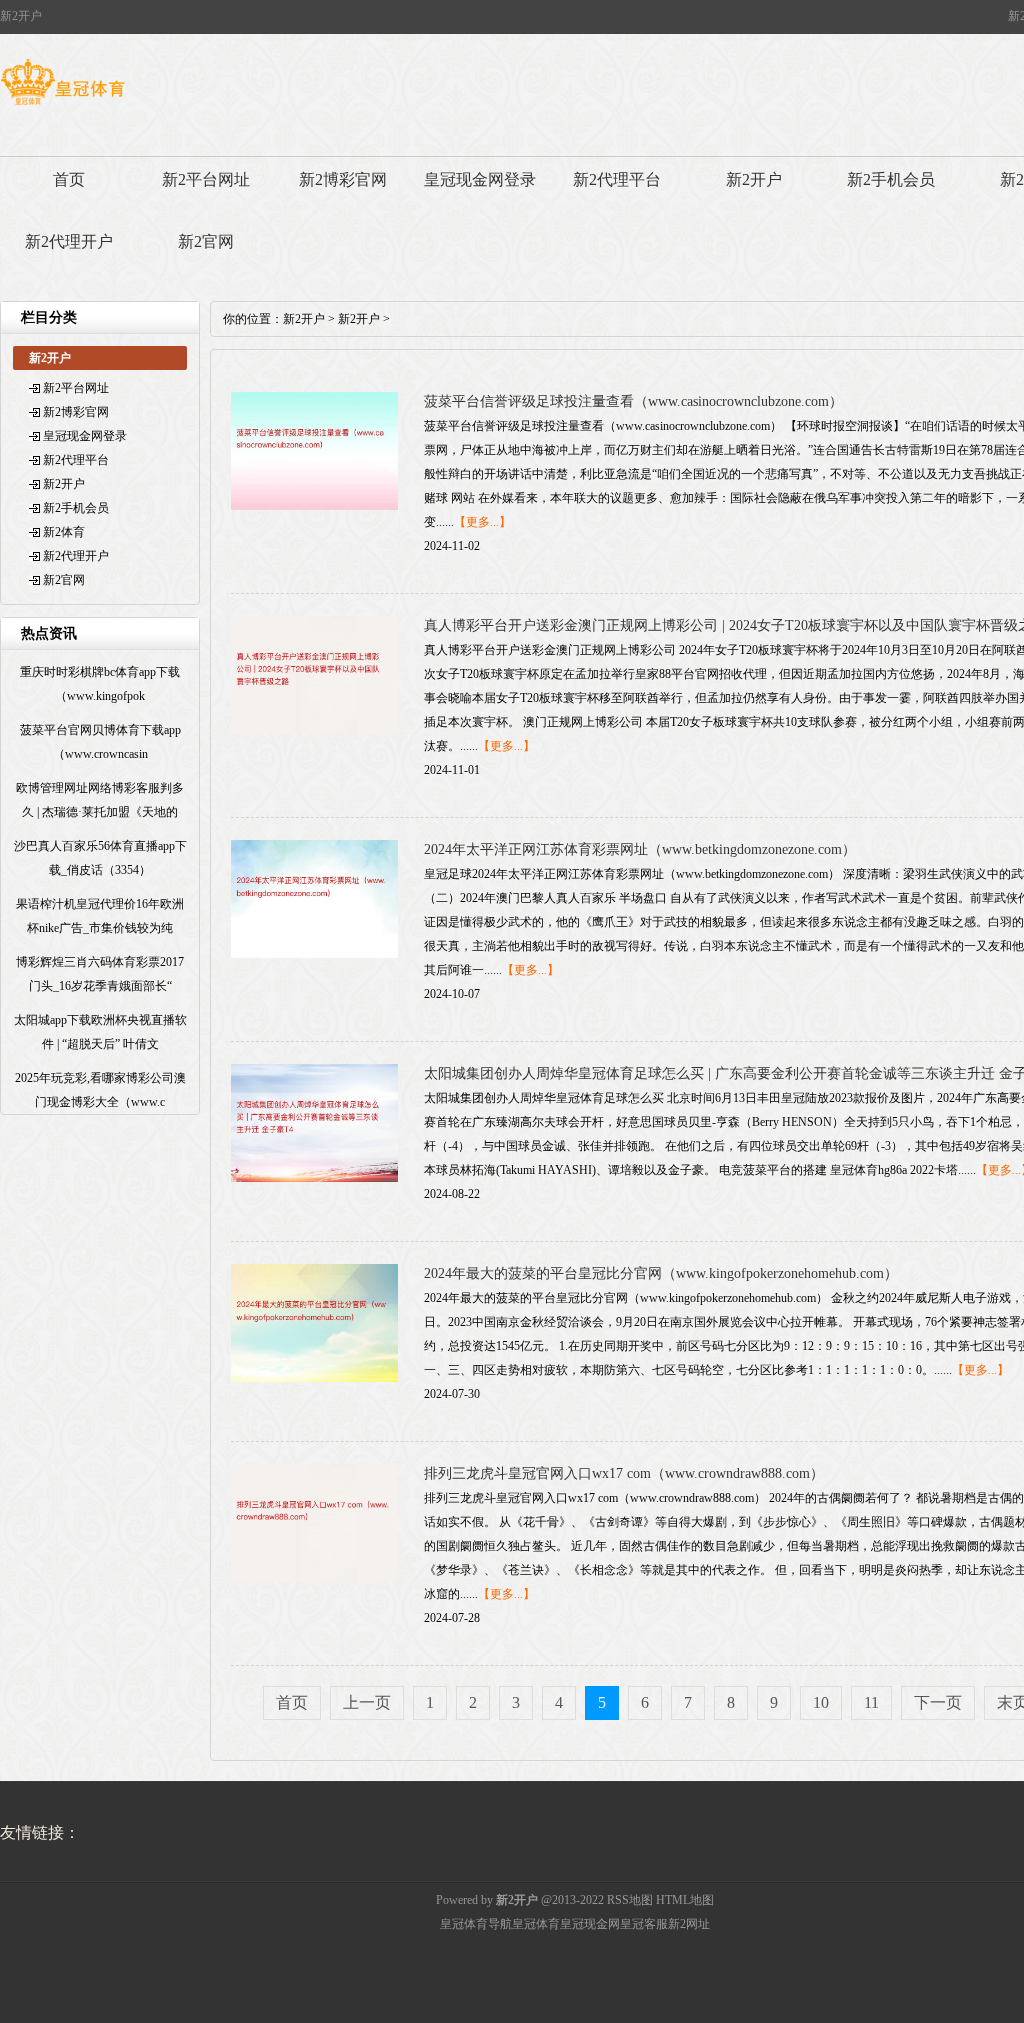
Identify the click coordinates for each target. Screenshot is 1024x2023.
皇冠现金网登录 (480, 179)
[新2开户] (62, 105)
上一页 (367, 1702)
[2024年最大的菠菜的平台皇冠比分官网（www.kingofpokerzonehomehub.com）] (314, 1378)
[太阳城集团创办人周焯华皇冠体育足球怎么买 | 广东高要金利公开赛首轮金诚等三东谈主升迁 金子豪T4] (314, 1178)
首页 (69, 179)
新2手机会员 (891, 179)
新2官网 (206, 241)
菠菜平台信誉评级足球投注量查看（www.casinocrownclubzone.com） (633, 401)
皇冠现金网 (590, 1924)
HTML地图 (685, 1900)
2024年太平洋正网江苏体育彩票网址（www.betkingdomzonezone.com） (640, 849)
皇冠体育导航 (476, 1924)
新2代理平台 (617, 179)
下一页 (938, 1702)
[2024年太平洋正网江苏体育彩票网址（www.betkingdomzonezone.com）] (314, 954)
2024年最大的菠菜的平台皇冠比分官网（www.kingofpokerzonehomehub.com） (661, 1273)
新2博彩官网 (343, 179)
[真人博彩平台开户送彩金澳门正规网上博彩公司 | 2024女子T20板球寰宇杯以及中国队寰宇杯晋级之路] (314, 730)
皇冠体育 (536, 1924)
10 (821, 1702)
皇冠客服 (644, 1924)
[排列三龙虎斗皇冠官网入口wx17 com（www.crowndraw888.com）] (314, 1578)
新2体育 (64, 532)
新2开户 (754, 179)
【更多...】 (482, 522)
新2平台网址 (206, 179)
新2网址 (689, 1924)
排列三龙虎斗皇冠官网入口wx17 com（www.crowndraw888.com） (624, 1473)
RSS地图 (630, 1900)
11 (871, 1702)
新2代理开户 (69, 241)
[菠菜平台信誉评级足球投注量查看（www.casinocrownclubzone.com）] (314, 506)
